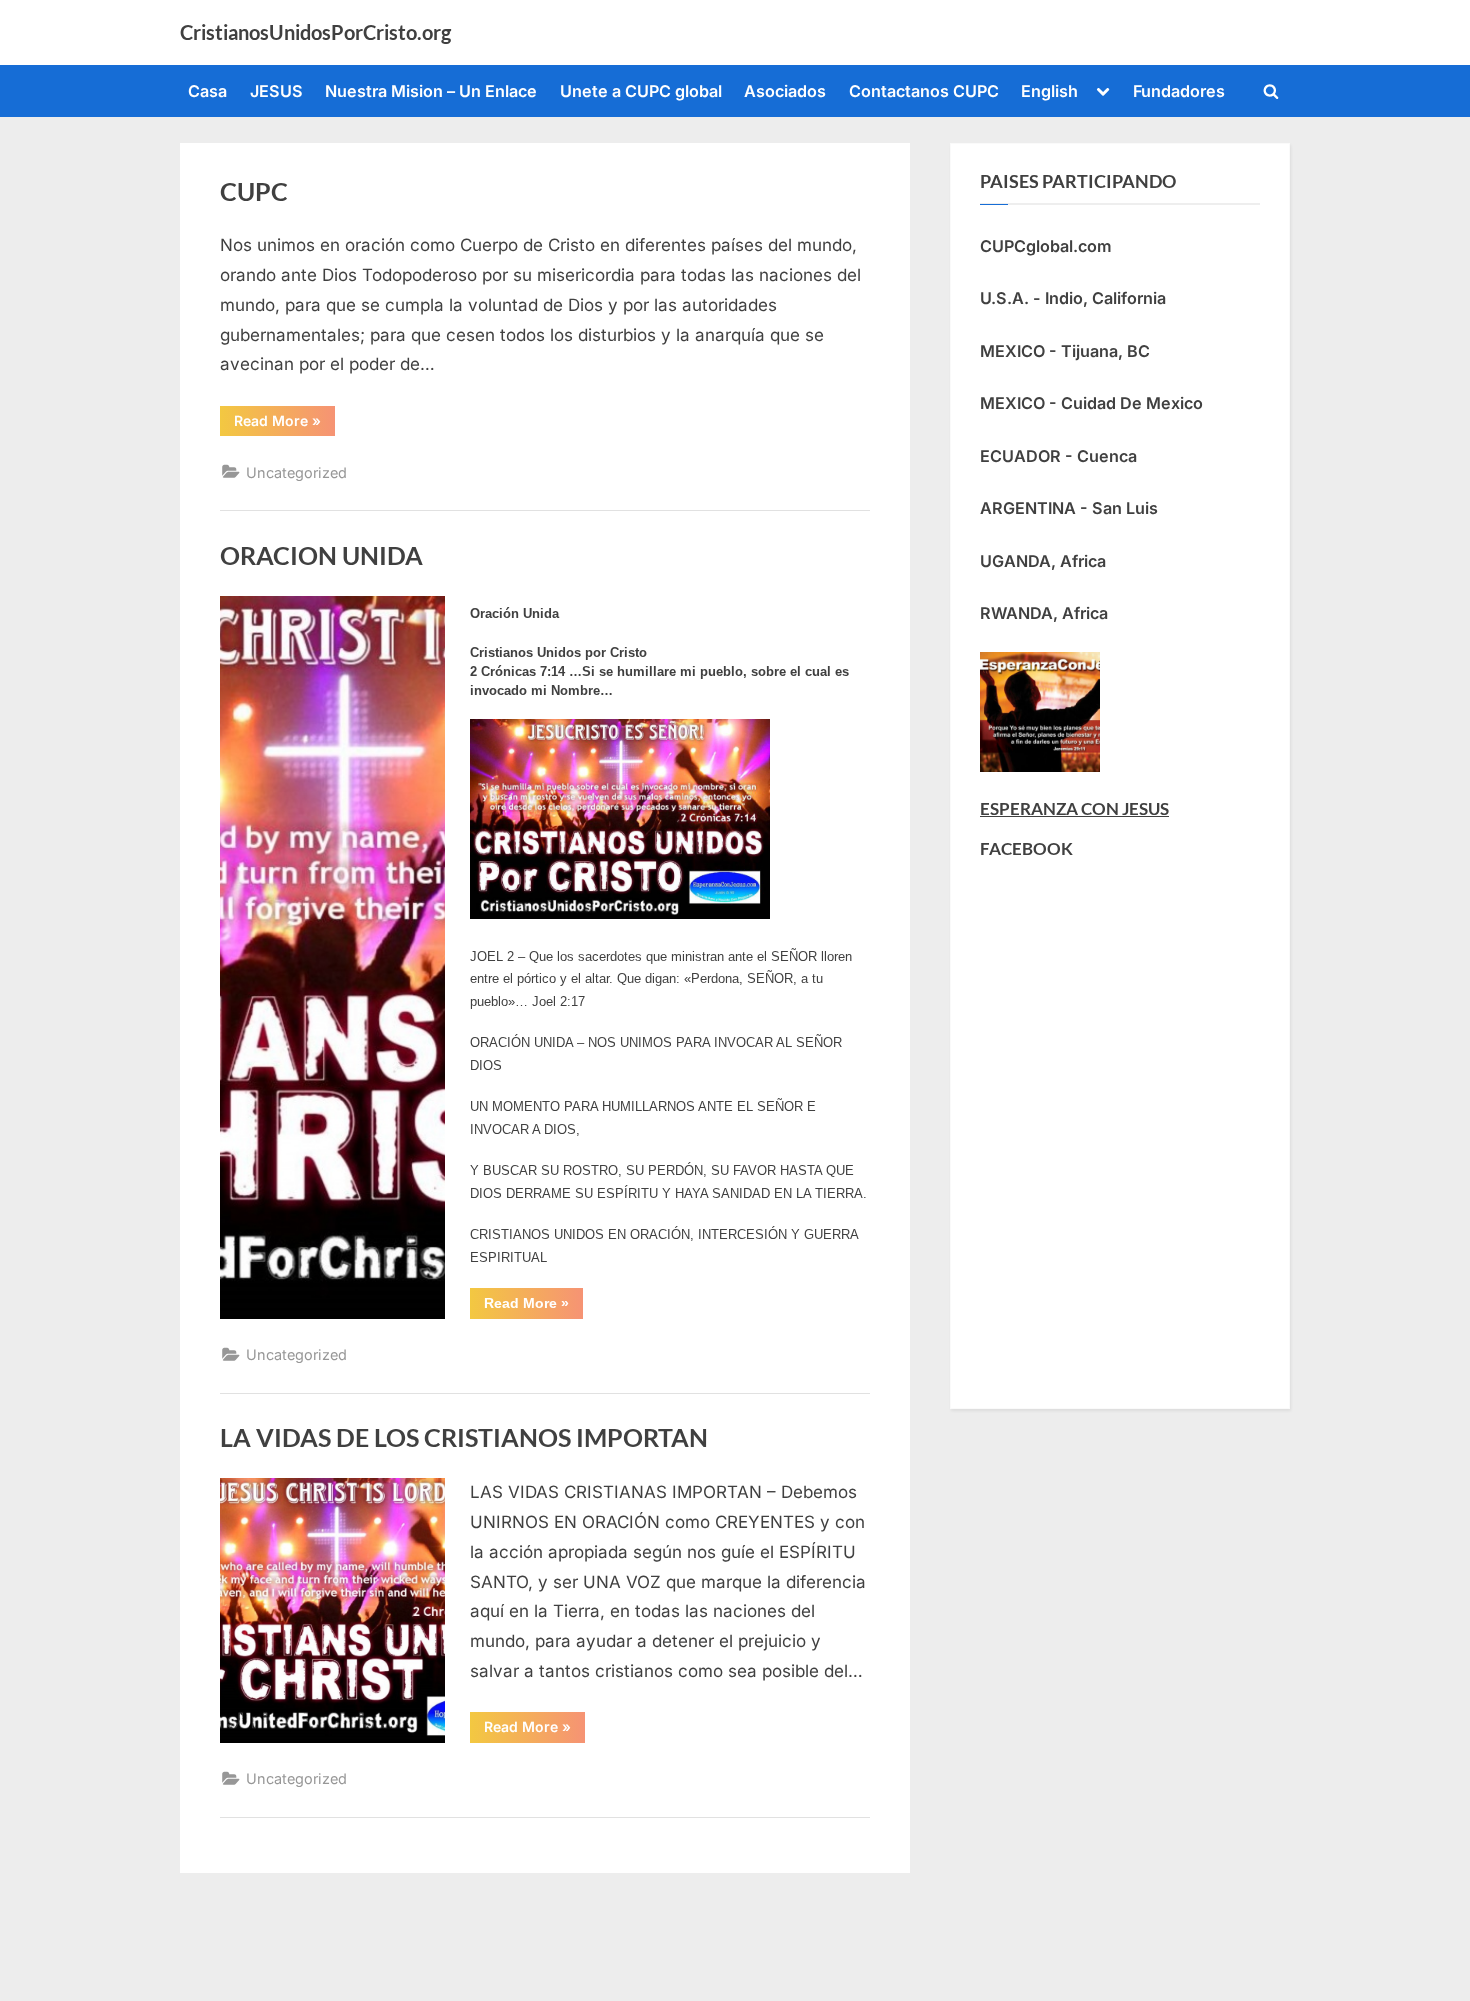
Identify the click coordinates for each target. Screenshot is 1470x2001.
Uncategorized (296, 472)
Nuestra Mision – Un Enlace (431, 91)
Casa (207, 91)
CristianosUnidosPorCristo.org (315, 32)
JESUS (276, 91)
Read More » (284, 420)
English (1049, 91)
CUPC (254, 191)
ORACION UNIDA (321, 555)
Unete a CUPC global (641, 91)
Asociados (785, 91)
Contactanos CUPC (924, 91)
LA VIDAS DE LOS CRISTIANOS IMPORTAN (464, 1437)
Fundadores (1179, 91)
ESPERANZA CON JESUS (1074, 808)
